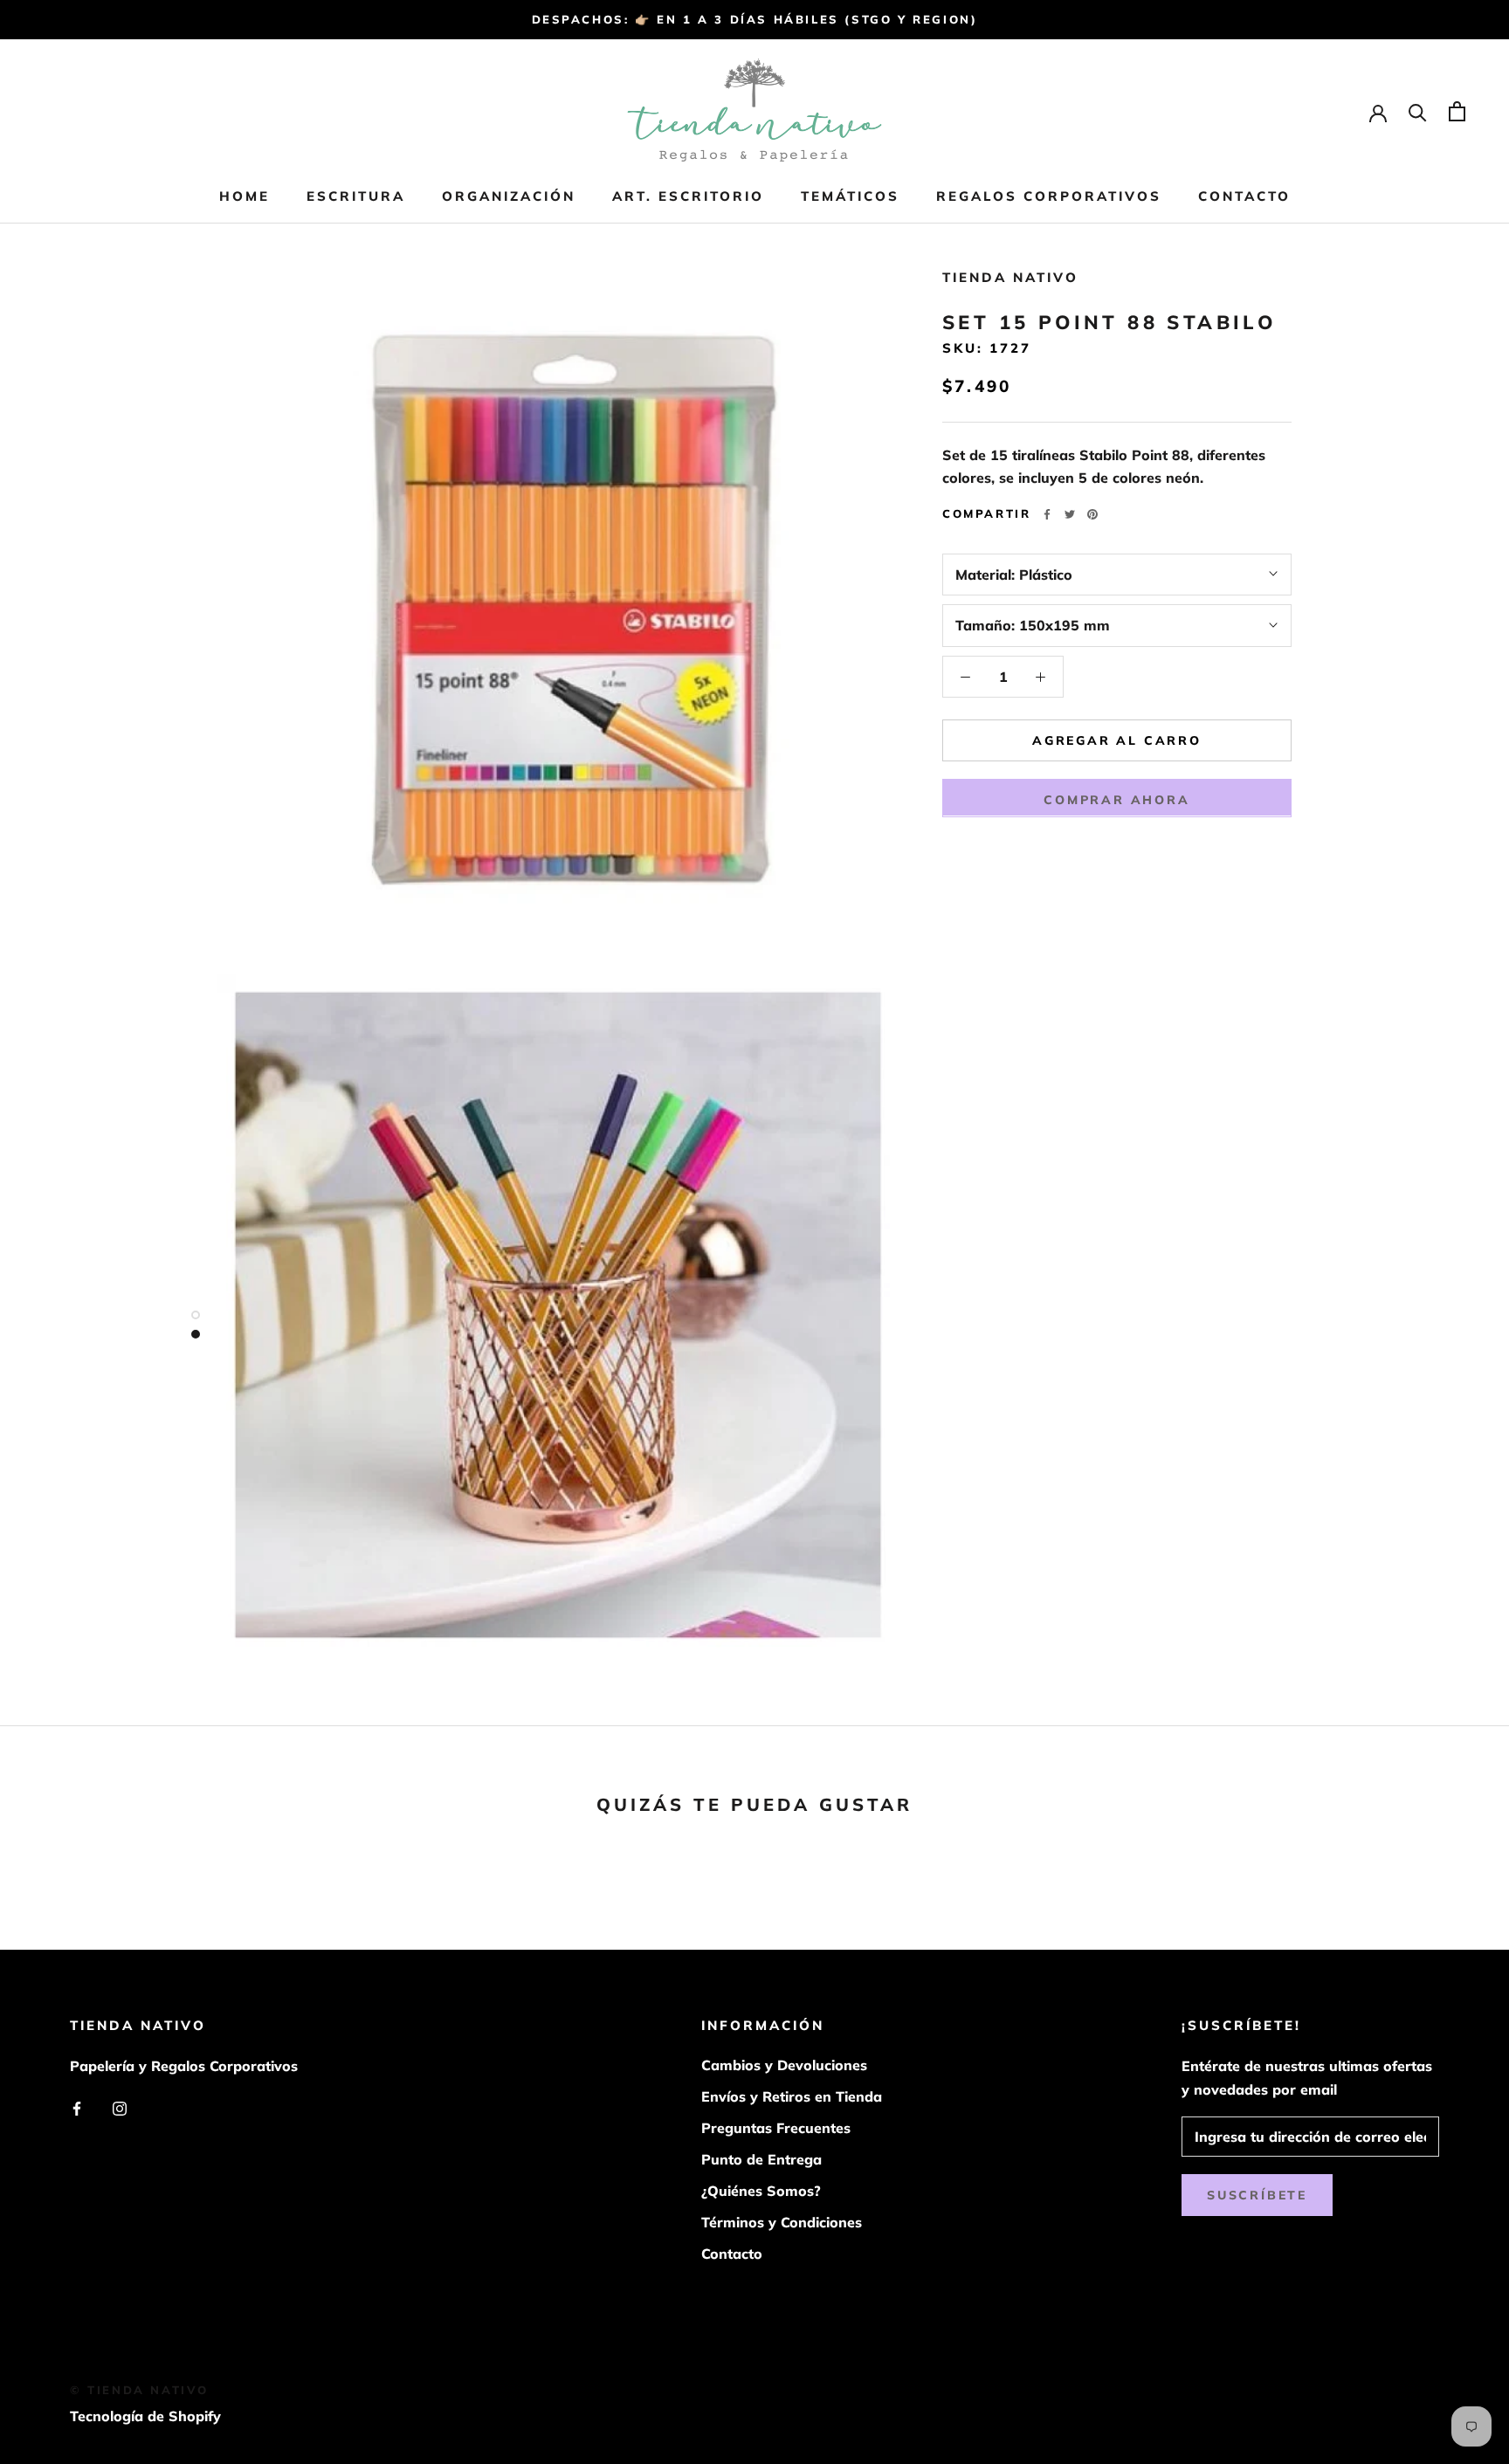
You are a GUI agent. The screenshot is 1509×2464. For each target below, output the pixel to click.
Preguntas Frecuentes (776, 2128)
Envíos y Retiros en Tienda (792, 2096)
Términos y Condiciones (782, 2222)
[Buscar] (1418, 111)
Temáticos (850, 196)
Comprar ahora (1116, 799)
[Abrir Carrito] (1457, 111)
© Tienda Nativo (139, 2390)
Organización (509, 196)
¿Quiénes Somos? (761, 2191)
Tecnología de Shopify (145, 2416)
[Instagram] (120, 2107)
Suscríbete (1257, 2195)
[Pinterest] (1092, 514)
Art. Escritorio (688, 196)
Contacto (1244, 196)
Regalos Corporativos (1049, 196)
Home (245, 196)
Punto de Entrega (761, 2159)
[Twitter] (1070, 514)
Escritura (356, 196)
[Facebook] (1047, 514)
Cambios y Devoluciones (784, 2065)
